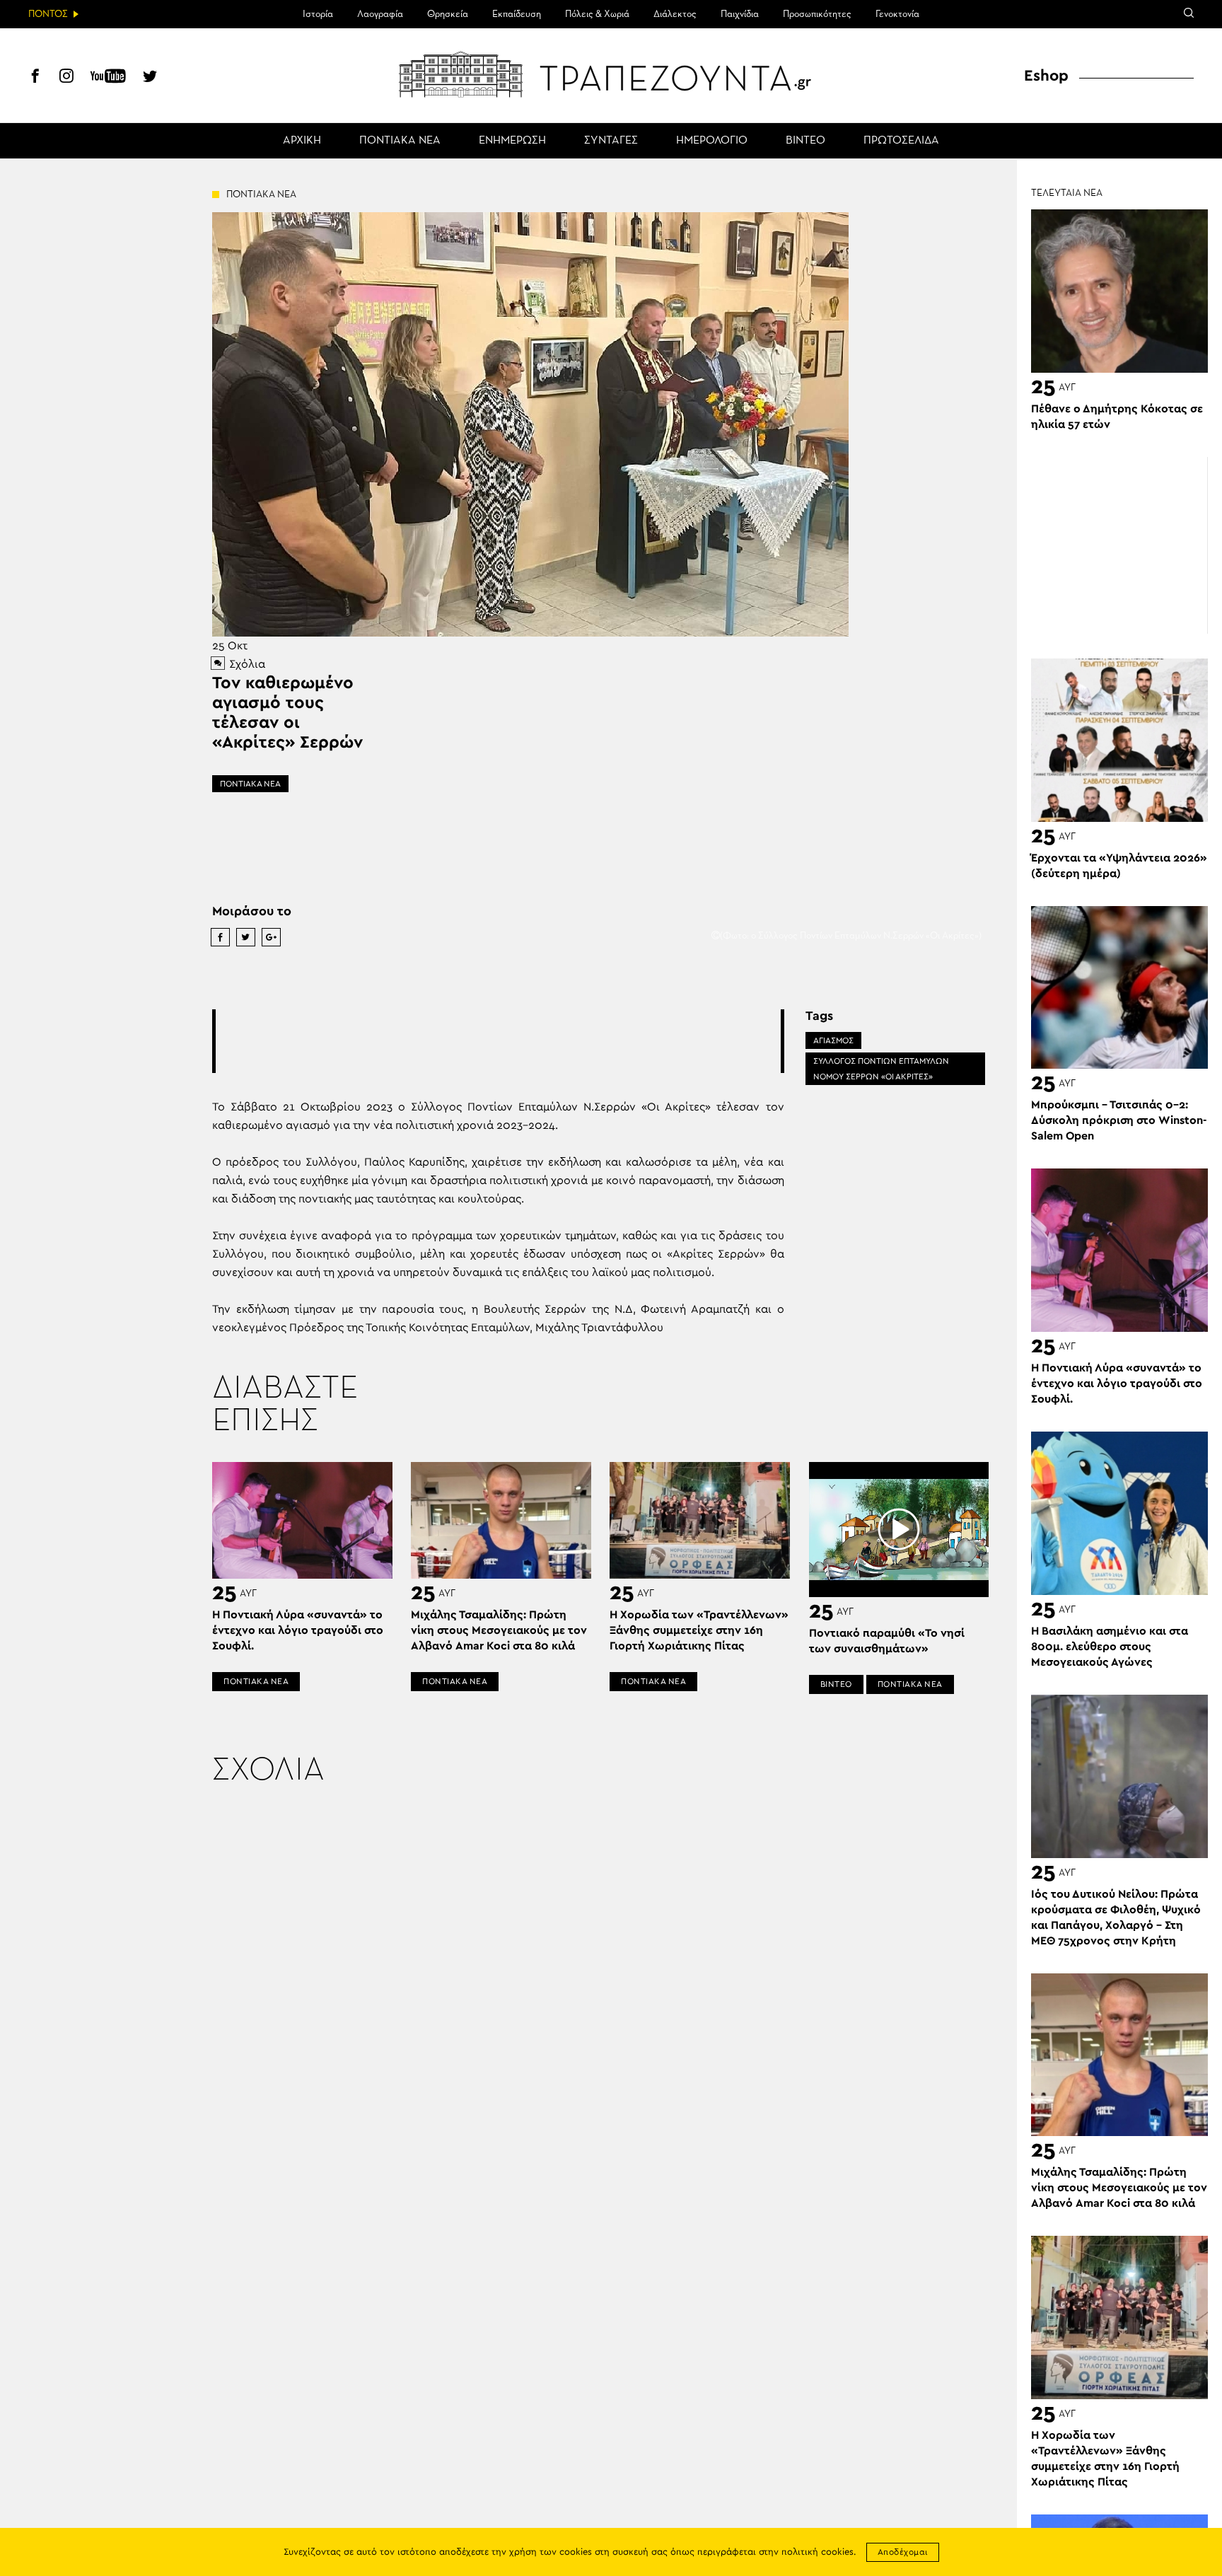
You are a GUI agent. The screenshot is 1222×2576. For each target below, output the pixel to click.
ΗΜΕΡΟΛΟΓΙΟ (712, 141)
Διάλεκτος (675, 14)
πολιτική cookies (817, 2552)
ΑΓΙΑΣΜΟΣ (833, 1040)
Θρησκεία (448, 14)
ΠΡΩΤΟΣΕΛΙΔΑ (901, 141)
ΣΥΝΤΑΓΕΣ (611, 141)
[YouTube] (108, 78)
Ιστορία (318, 14)
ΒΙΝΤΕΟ (805, 141)
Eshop (1046, 76)
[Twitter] (150, 78)
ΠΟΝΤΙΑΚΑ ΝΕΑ (400, 141)
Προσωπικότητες (817, 14)
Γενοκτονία (897, 14)
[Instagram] (66, 78)
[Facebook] (35, 78)
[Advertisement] (498, 1041)
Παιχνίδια (740, 14)
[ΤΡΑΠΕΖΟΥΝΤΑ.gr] (611, 74)
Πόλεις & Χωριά (597, 14)
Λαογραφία (380, 14)
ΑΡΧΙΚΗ (302, 141)
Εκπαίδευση (517, 14)
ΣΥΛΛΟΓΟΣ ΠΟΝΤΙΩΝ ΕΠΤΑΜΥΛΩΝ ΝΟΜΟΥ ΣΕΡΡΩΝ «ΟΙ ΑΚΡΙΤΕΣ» (881, 1069)
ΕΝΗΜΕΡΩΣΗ (512, 141)
